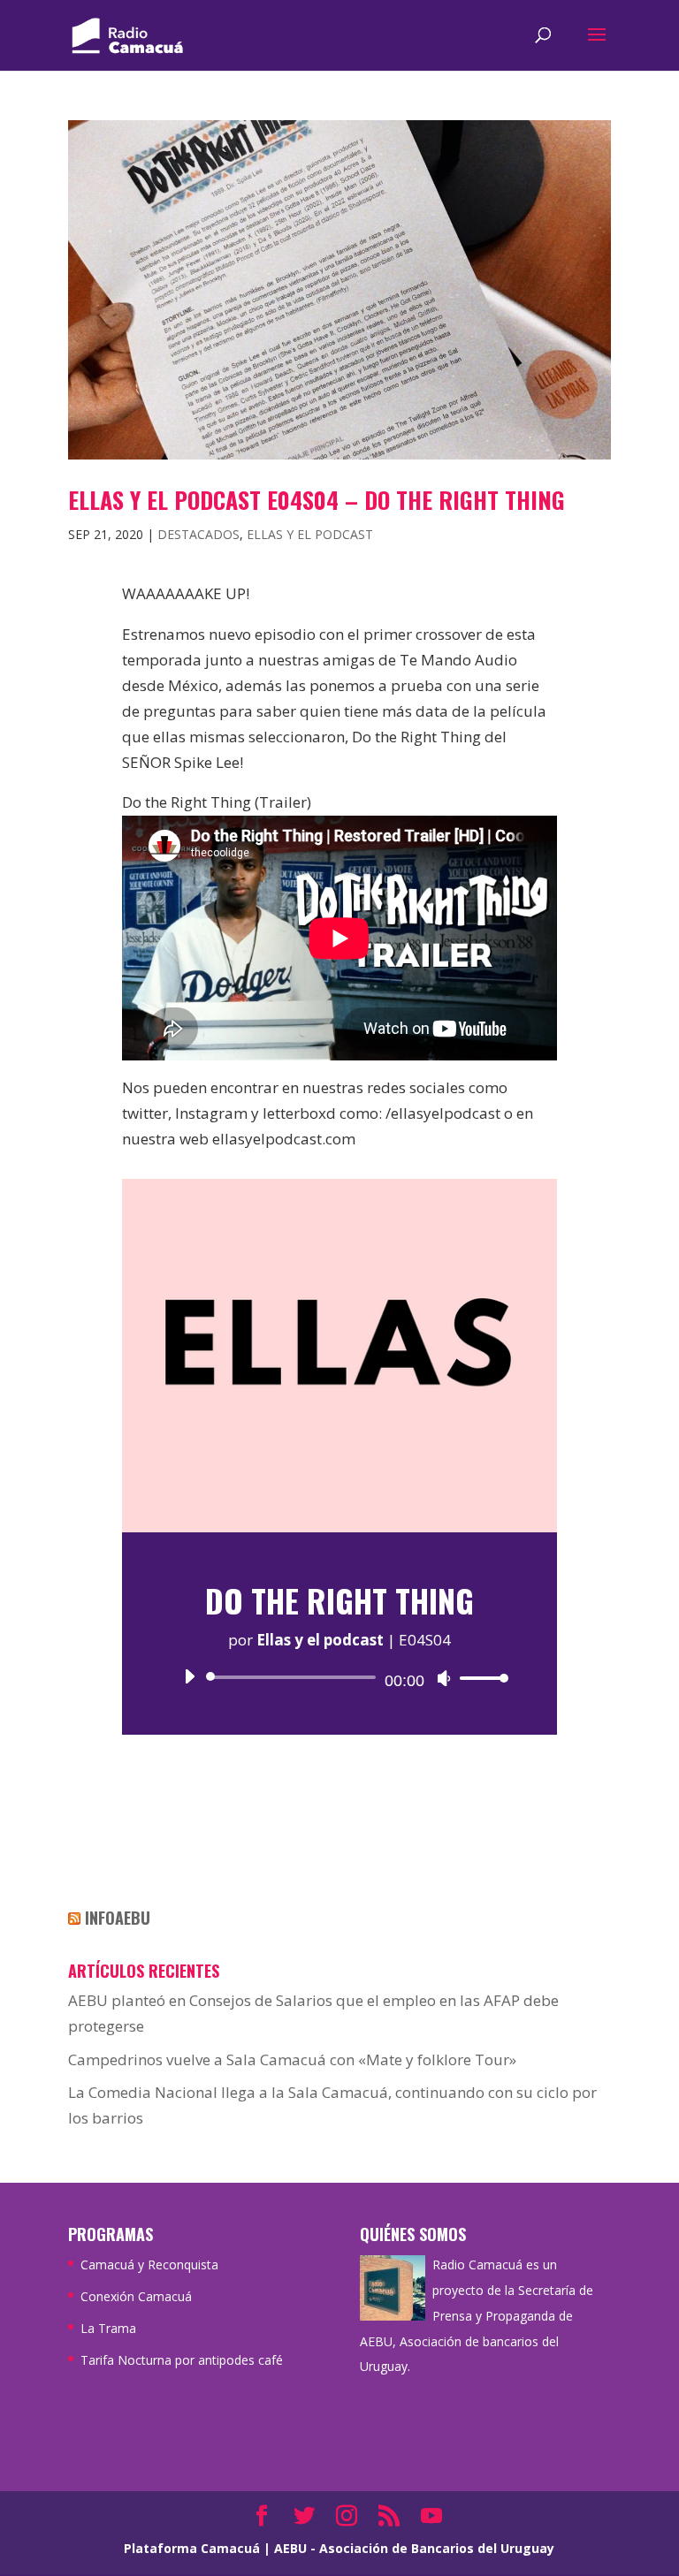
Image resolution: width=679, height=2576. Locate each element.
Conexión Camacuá (136, 2296)
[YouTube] (431, 2517)
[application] (339, 1677)
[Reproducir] (189, 1676)
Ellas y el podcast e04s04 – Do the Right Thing (317, 500)
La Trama (108, 2328)
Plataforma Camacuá (192, 2548)
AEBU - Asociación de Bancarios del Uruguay (414, 2548)
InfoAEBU (118, 1918)
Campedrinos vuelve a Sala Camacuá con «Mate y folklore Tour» (292, 2059)
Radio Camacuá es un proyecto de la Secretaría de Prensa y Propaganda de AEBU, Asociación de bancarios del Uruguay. (477, 2316)
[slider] (479, 1678)
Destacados (198, 534)
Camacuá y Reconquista (149, 2264)
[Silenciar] (444, 1678)
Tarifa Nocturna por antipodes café (182, 2360)
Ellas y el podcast (310, 534)
